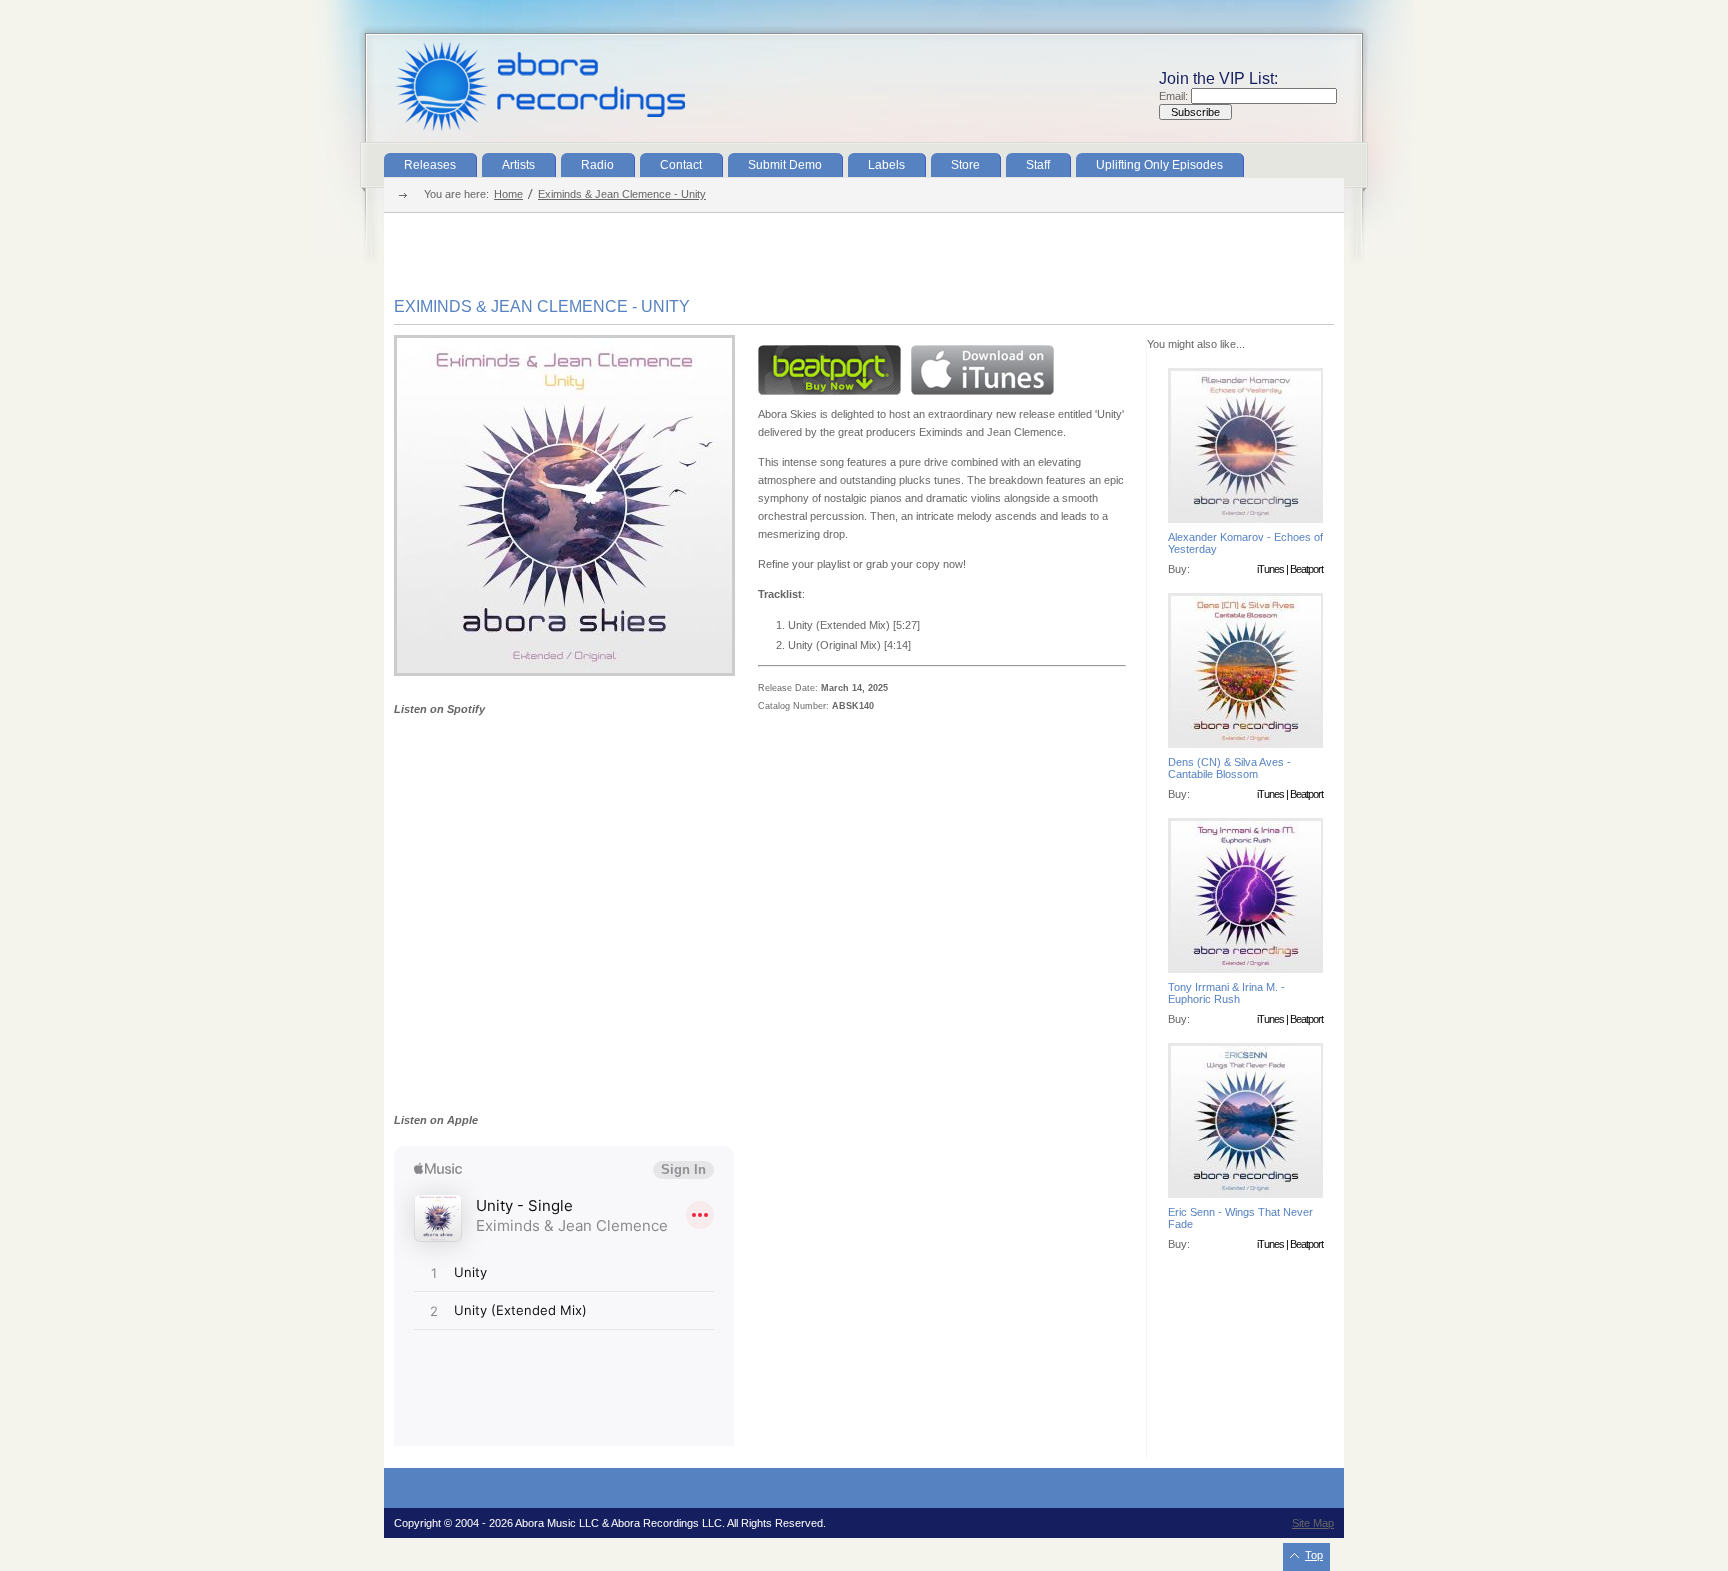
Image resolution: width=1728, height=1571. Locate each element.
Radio (597, 165)
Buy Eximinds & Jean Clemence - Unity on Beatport (829, 370)
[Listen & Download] (564, 672)
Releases (430, 165)
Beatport (1306, 569)
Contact (681, 165)
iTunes (1270, 569)
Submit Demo (785, 165)
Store (965, 165)
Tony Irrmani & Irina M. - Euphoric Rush (1226, 993)
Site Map (1313, 1523)
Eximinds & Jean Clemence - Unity (622, 194)
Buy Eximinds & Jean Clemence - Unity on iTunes (982, 370)
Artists (518, 165)
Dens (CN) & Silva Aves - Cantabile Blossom (1229, 768)
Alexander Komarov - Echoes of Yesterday (1245, 543)
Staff (1038, 165)
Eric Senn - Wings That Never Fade (1240, 1218)
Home (508, 194)
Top (1314, 1555)
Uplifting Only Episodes (1159, 165)
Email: (1175, 96)
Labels (886, 165)
